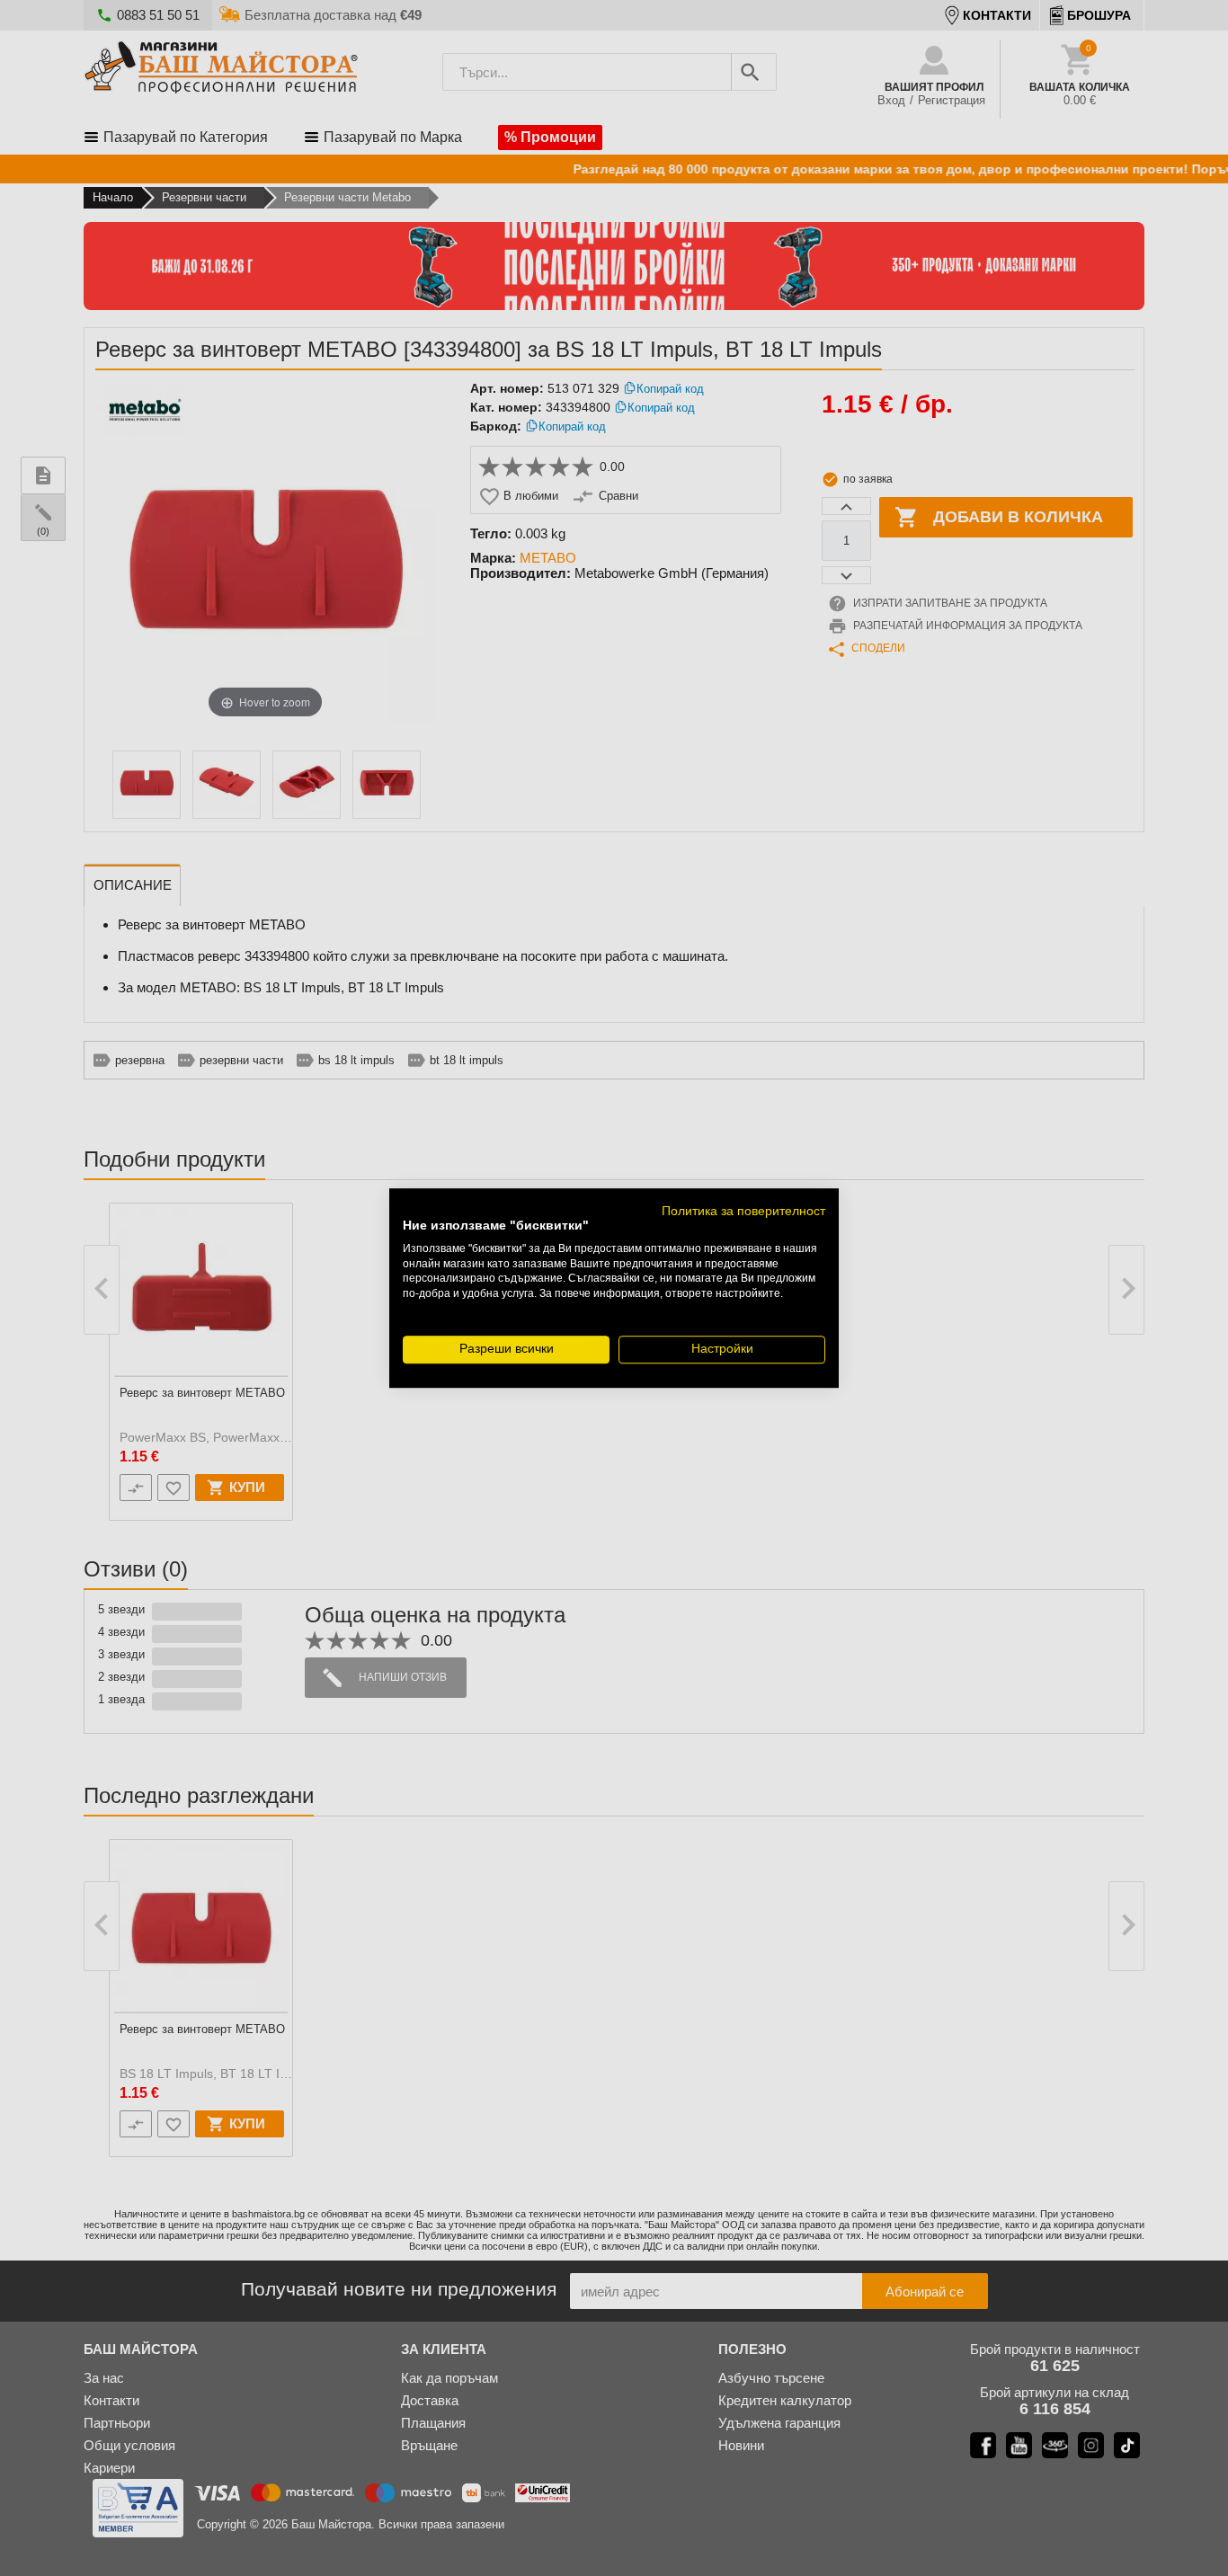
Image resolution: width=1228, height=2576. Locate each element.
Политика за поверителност (743, 1211)
